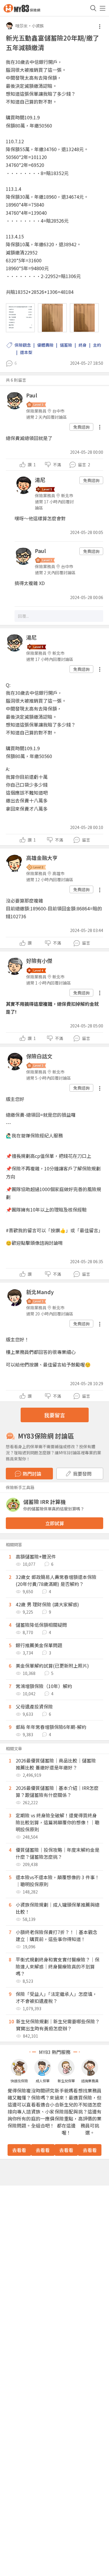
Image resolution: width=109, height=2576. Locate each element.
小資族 (38, 26)
